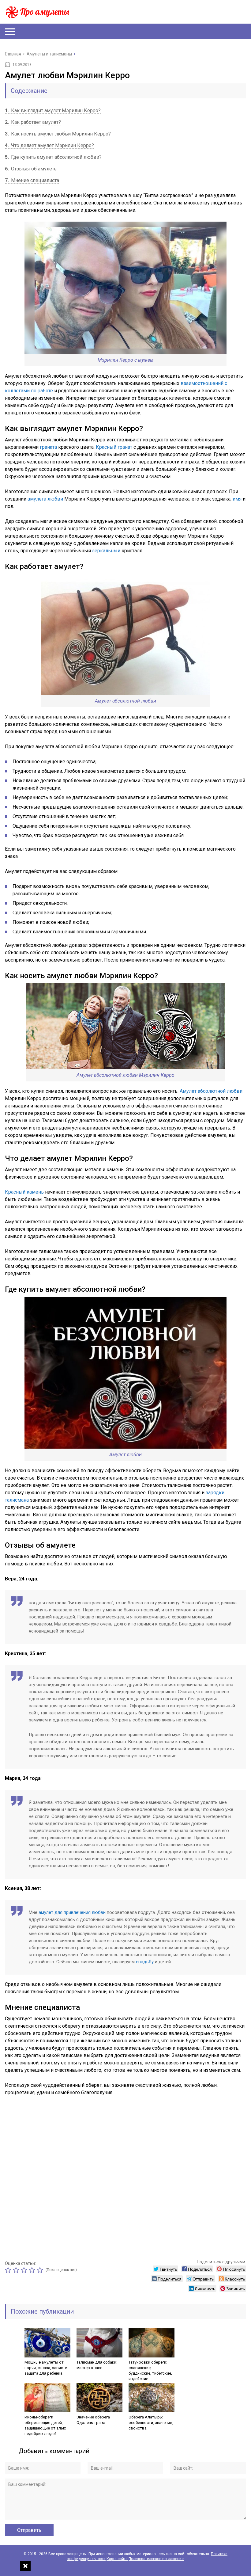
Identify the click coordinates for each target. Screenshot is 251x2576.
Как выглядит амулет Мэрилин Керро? (53, 111)
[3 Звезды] (25, 2270)
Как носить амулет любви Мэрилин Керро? (58, 134)
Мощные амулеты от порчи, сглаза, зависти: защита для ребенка (46, 2368)
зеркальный (106, 551)
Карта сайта (117, 2559)
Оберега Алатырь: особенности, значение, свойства (151, 2423)
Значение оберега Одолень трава (93, 2420)
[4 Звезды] (33, 2270)
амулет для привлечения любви (72, 1912)
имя (237, 499)
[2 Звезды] (17, 2270)
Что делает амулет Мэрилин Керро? (49, 145)
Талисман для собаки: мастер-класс (97, 2365)
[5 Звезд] (41, 2270)
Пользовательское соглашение (156, 2559)
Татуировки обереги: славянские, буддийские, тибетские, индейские (150, 2370)
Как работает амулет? (33, 122)
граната (48, 447)
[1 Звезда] (9, 2270)
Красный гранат (114, 447)
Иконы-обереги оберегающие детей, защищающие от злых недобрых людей (45, 2425)
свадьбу (145, 1962)
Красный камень (24, 1192)
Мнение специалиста (32, 180)
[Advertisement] (125, 2176)
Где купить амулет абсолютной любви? (53, 157)
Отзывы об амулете (31, 169)
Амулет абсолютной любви (211, 1091)
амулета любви (45, 499)
